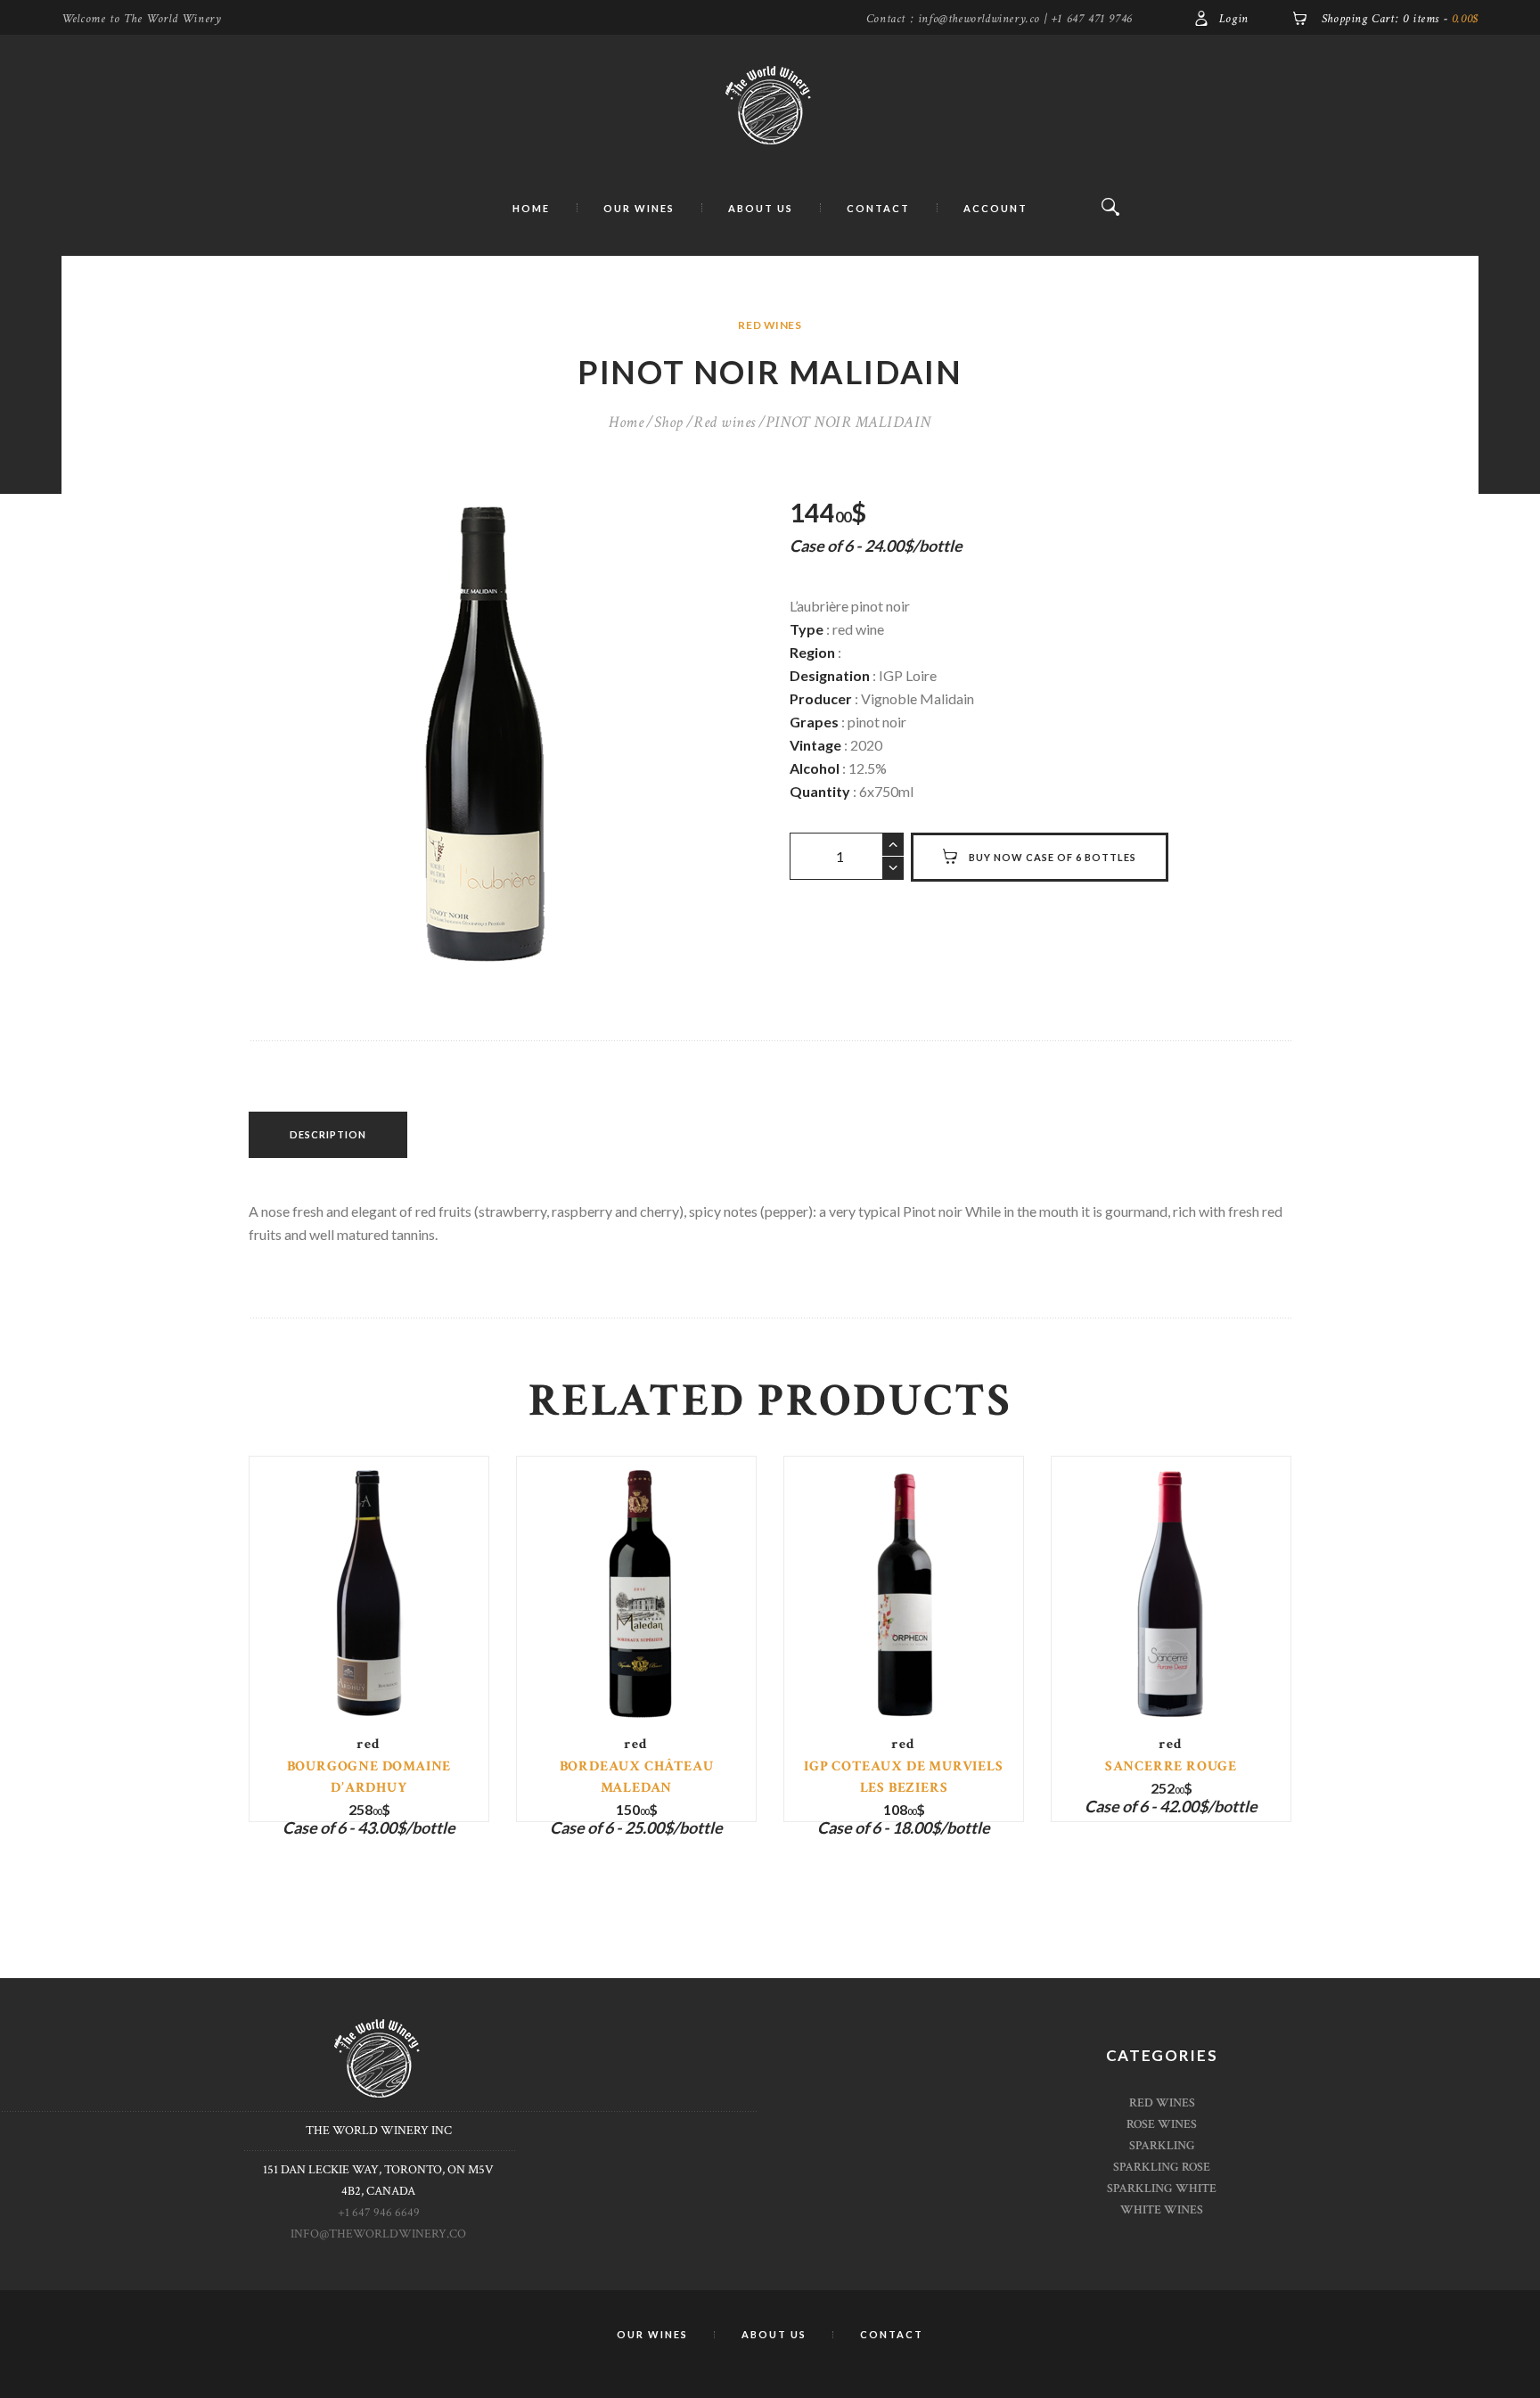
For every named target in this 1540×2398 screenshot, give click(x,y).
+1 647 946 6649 (379, 2213)
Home (626, 422)
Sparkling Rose (1162, 2167)
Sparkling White (1162, 2189)
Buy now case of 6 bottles (1053, 857)
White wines (1162, 2210)
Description (328, 1134)
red (369, 1744)
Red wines (770, 325)
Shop (669, 422)
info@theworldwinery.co (378, 2234)
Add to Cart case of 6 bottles (369, 1616)
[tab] (328, 1135)
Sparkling (1162, 2146)
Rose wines (1162, 2124)
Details (369, 1600)
